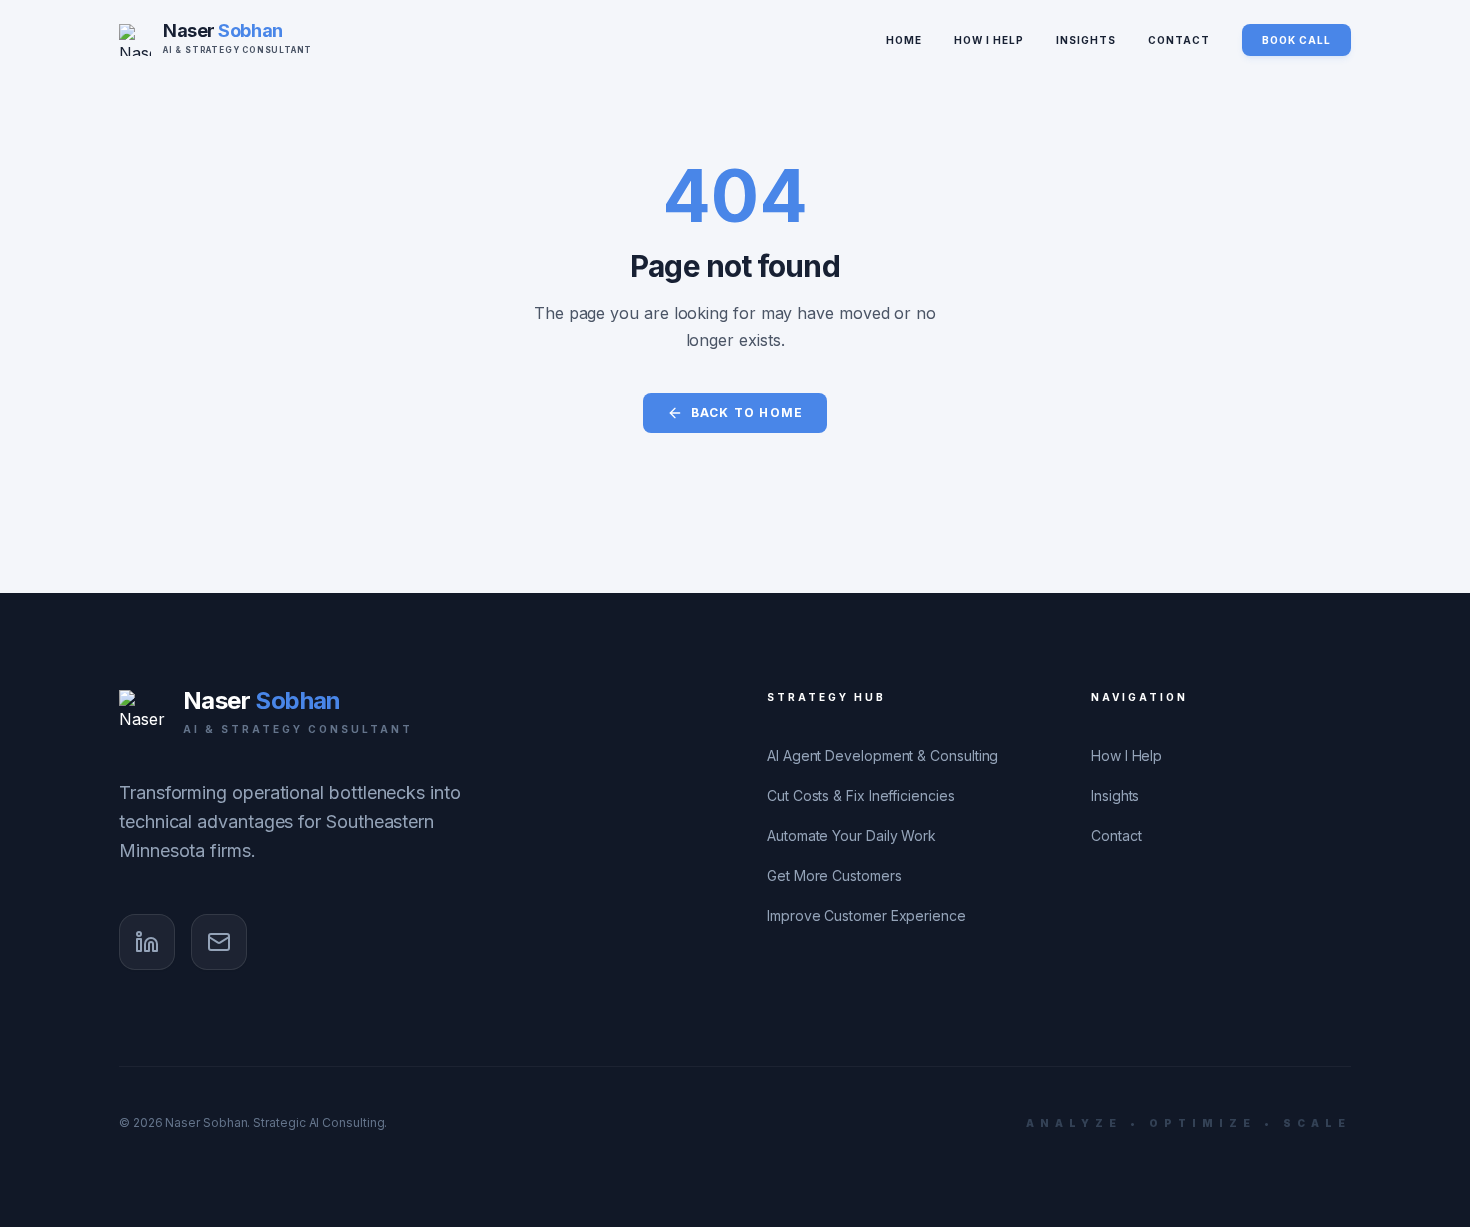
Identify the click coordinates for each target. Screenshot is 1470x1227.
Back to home (747, 412)
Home (904, 40)
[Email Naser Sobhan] (219, 942)
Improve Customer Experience (866, 915)
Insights (1086, 40)
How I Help (989, 40)
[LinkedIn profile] (147, 942)
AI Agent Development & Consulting (882, 755)
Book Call (1296, 40)
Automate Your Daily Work (851, 835)
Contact (1179, 40)
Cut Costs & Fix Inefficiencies (861, 795)
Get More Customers (834, 875)
